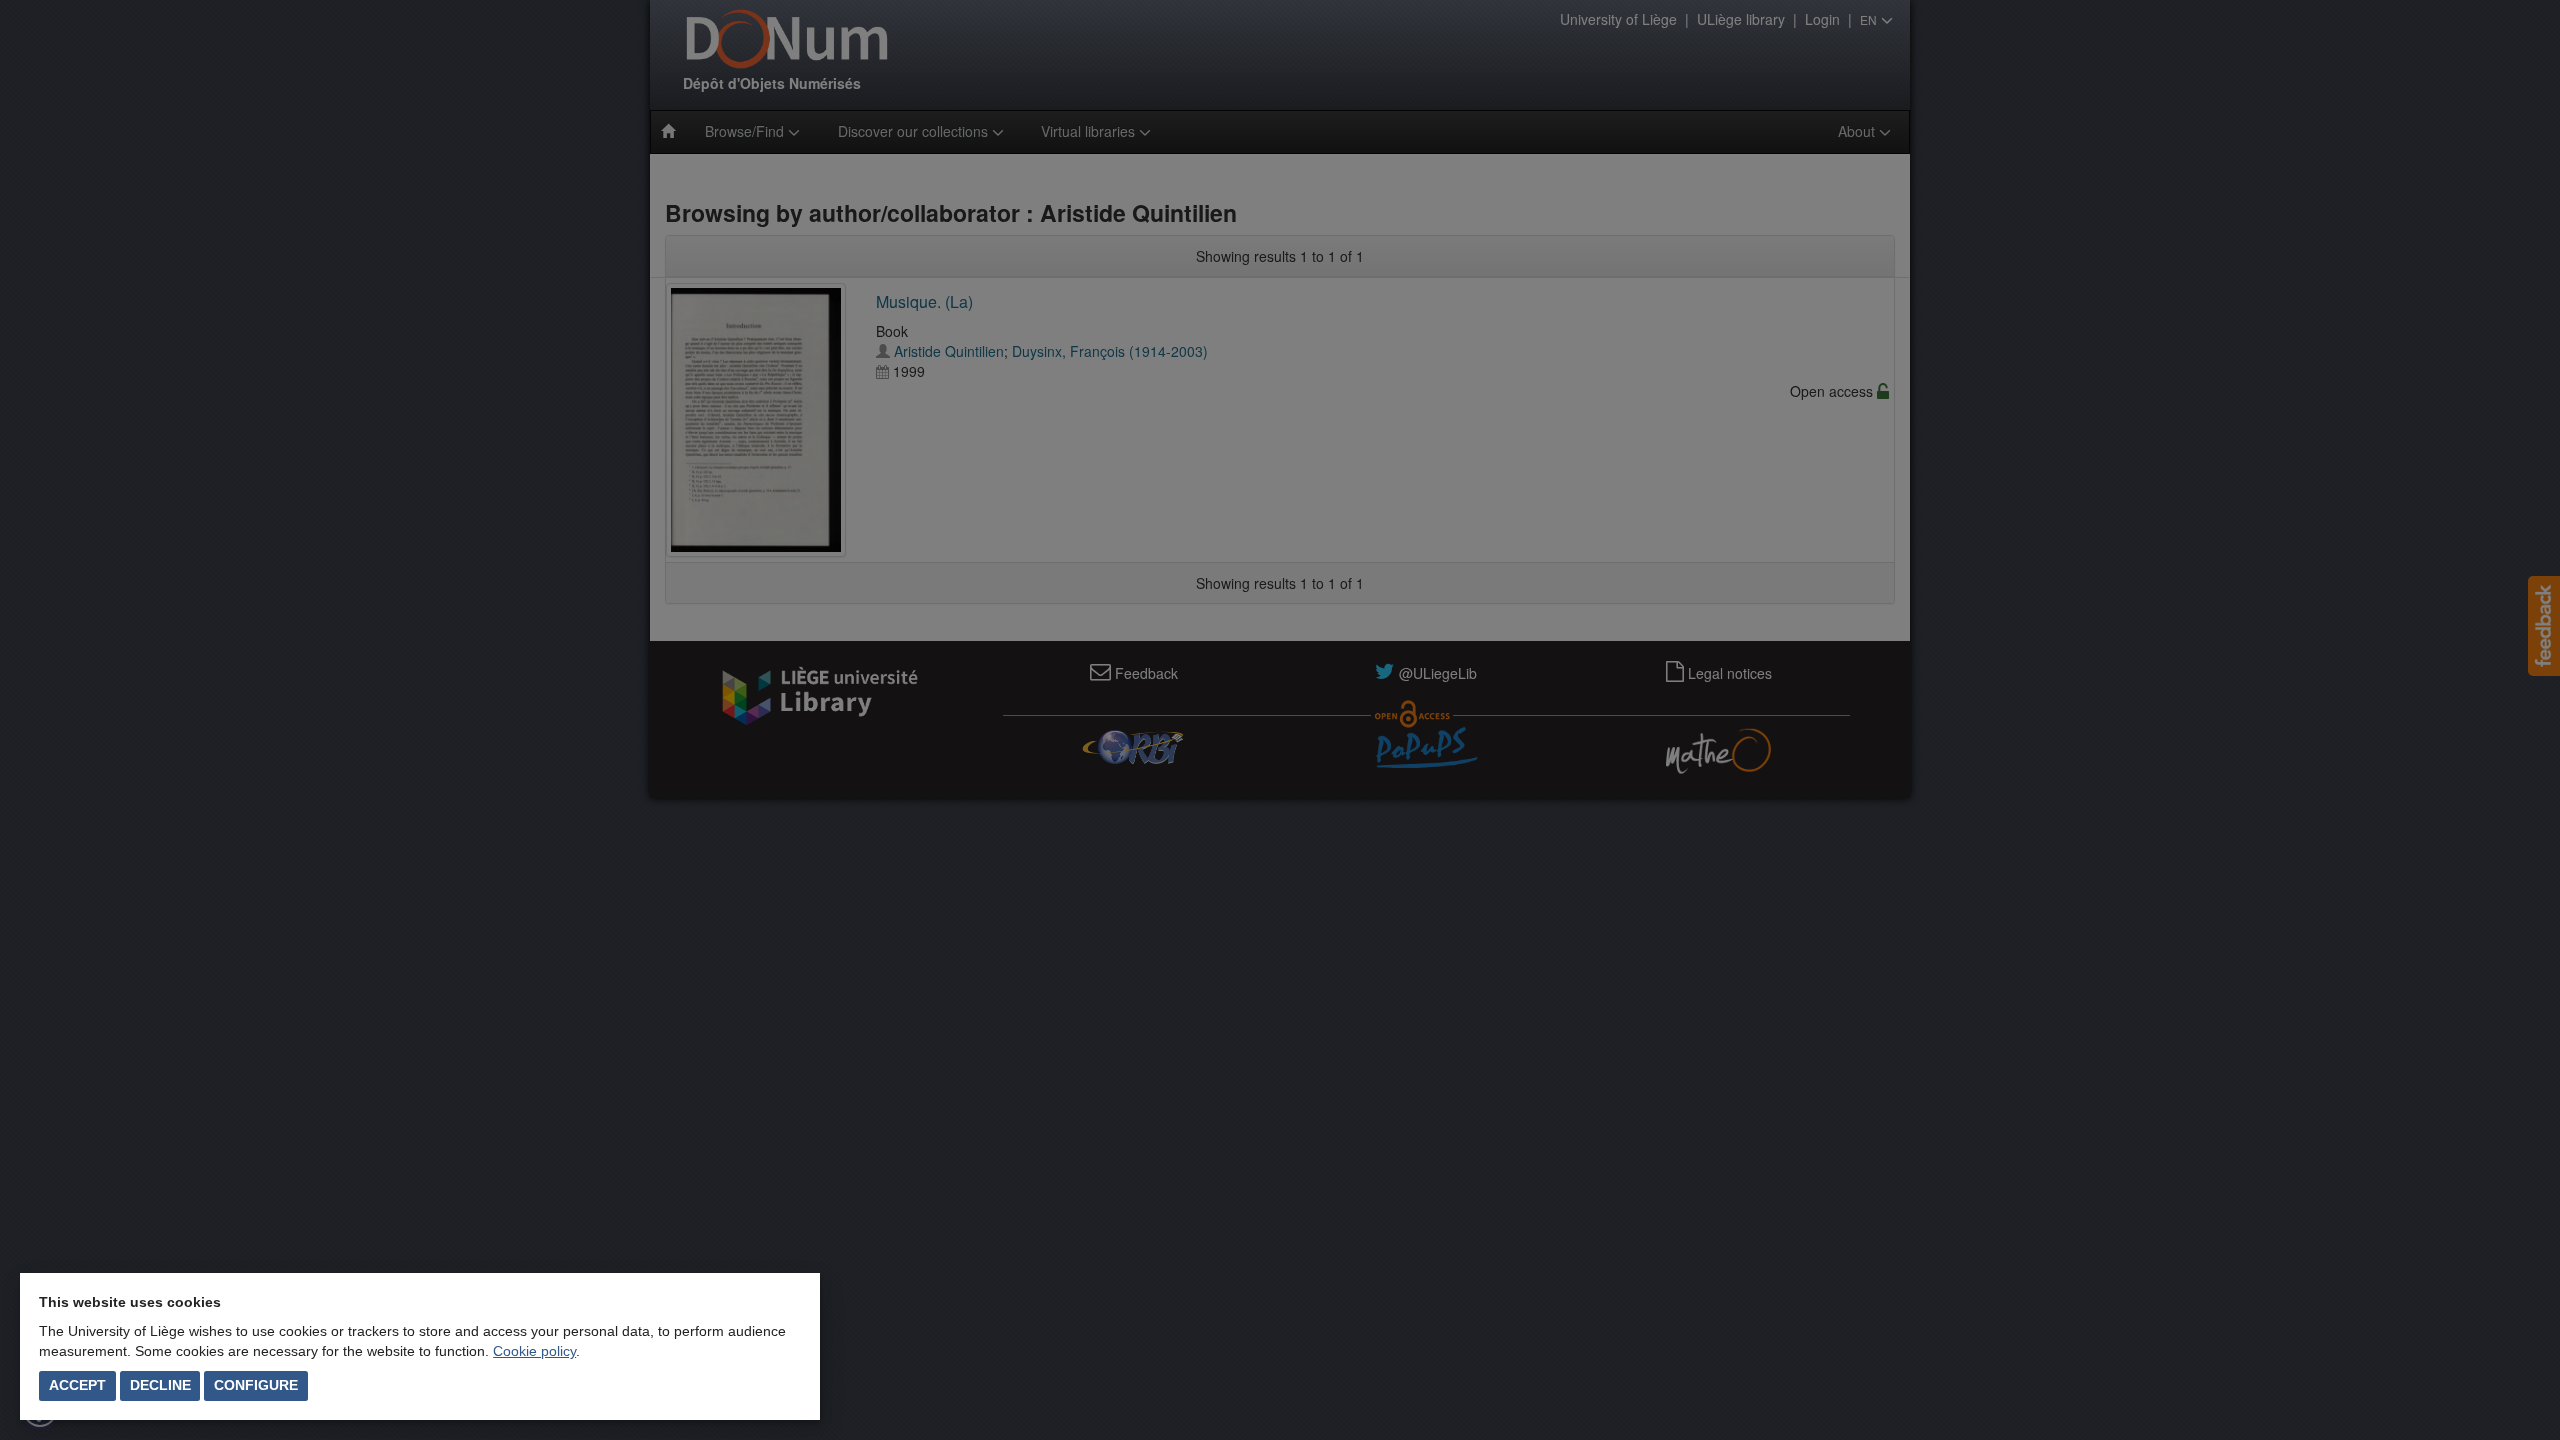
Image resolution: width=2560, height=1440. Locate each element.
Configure (256, 1385)
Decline (160, 1385)
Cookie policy (534, 1351)
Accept (77, 1385)
